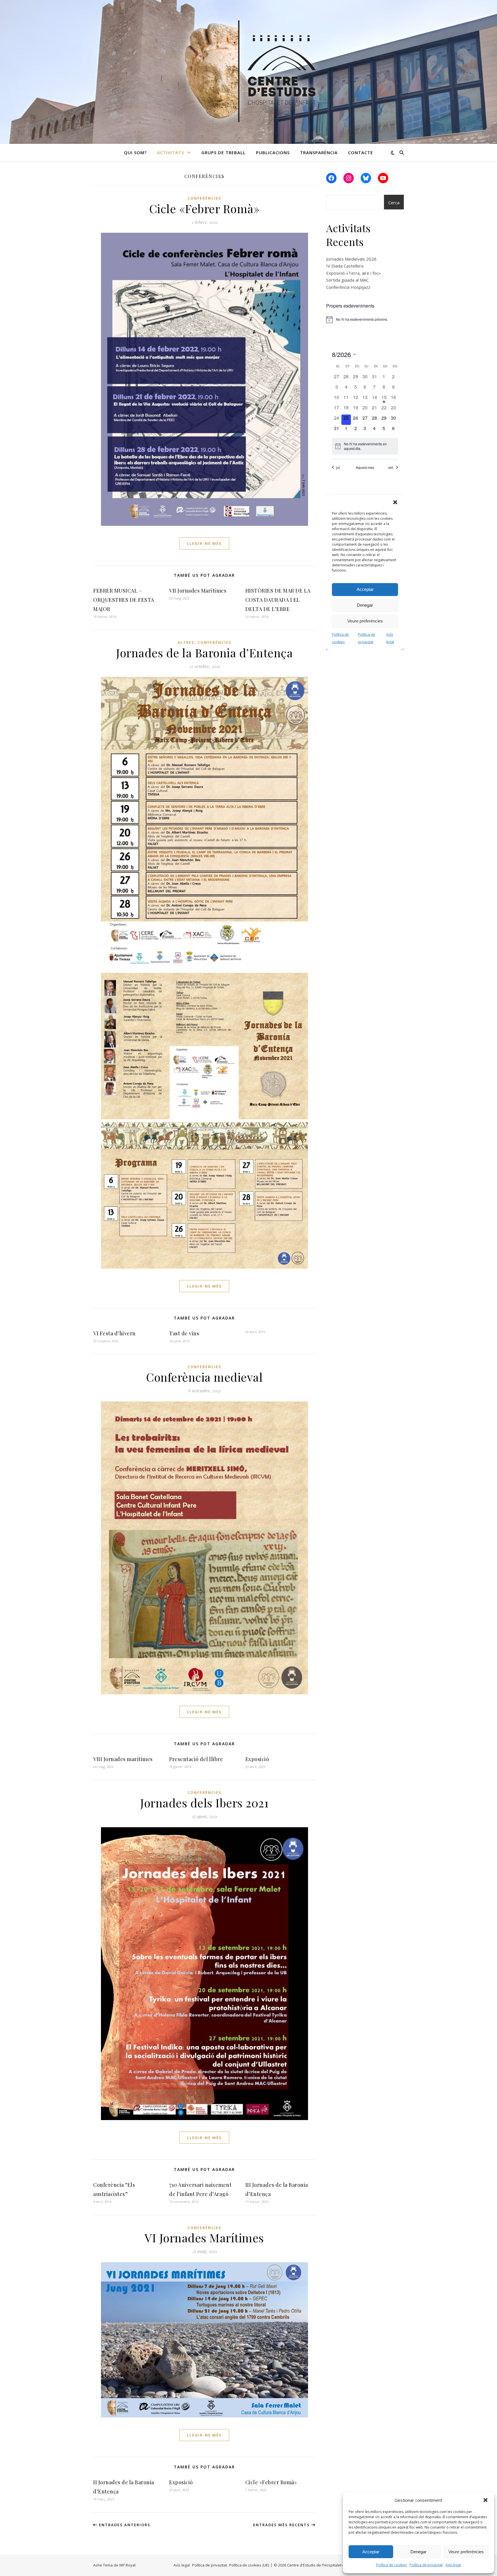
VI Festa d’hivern (114, 1333)
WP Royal (127, 2565)
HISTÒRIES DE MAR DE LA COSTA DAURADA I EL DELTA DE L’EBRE (278, 600)
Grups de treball (223, 152)
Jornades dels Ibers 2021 (204, 1803)
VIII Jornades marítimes (123, 1759)
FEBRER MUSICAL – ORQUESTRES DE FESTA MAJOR (124, 600)
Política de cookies (391, 2565)
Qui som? (135, 152)
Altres (186, 642)
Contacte (361, 152)
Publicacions (273, 152)
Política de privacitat (426, 2565)
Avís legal (453, 2565)
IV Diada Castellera (345, 266)
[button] (485, 2500)
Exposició (257, 1759)
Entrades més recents (282, 2525)
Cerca (394, 203)
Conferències (204, 198)
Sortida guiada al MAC (347, 280)
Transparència (319, 152)
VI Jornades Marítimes (204, 2238)
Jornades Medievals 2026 (351, 259)
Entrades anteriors (124, 2525)
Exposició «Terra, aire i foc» (353, 273)
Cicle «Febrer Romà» (204, 208)
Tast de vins (184, 1333)
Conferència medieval (204, 1377)
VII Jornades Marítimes (198, 591)
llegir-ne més (204, 543)
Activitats (171, 152)
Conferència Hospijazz (348, 287)
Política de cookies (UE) (249, 2565)
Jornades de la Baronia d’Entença (204, 653)
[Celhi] (248, 72)
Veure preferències (466, 2552)
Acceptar (371, 2552)
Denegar (418, 2552)
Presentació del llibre (196, 1759)
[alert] (365, 320)
